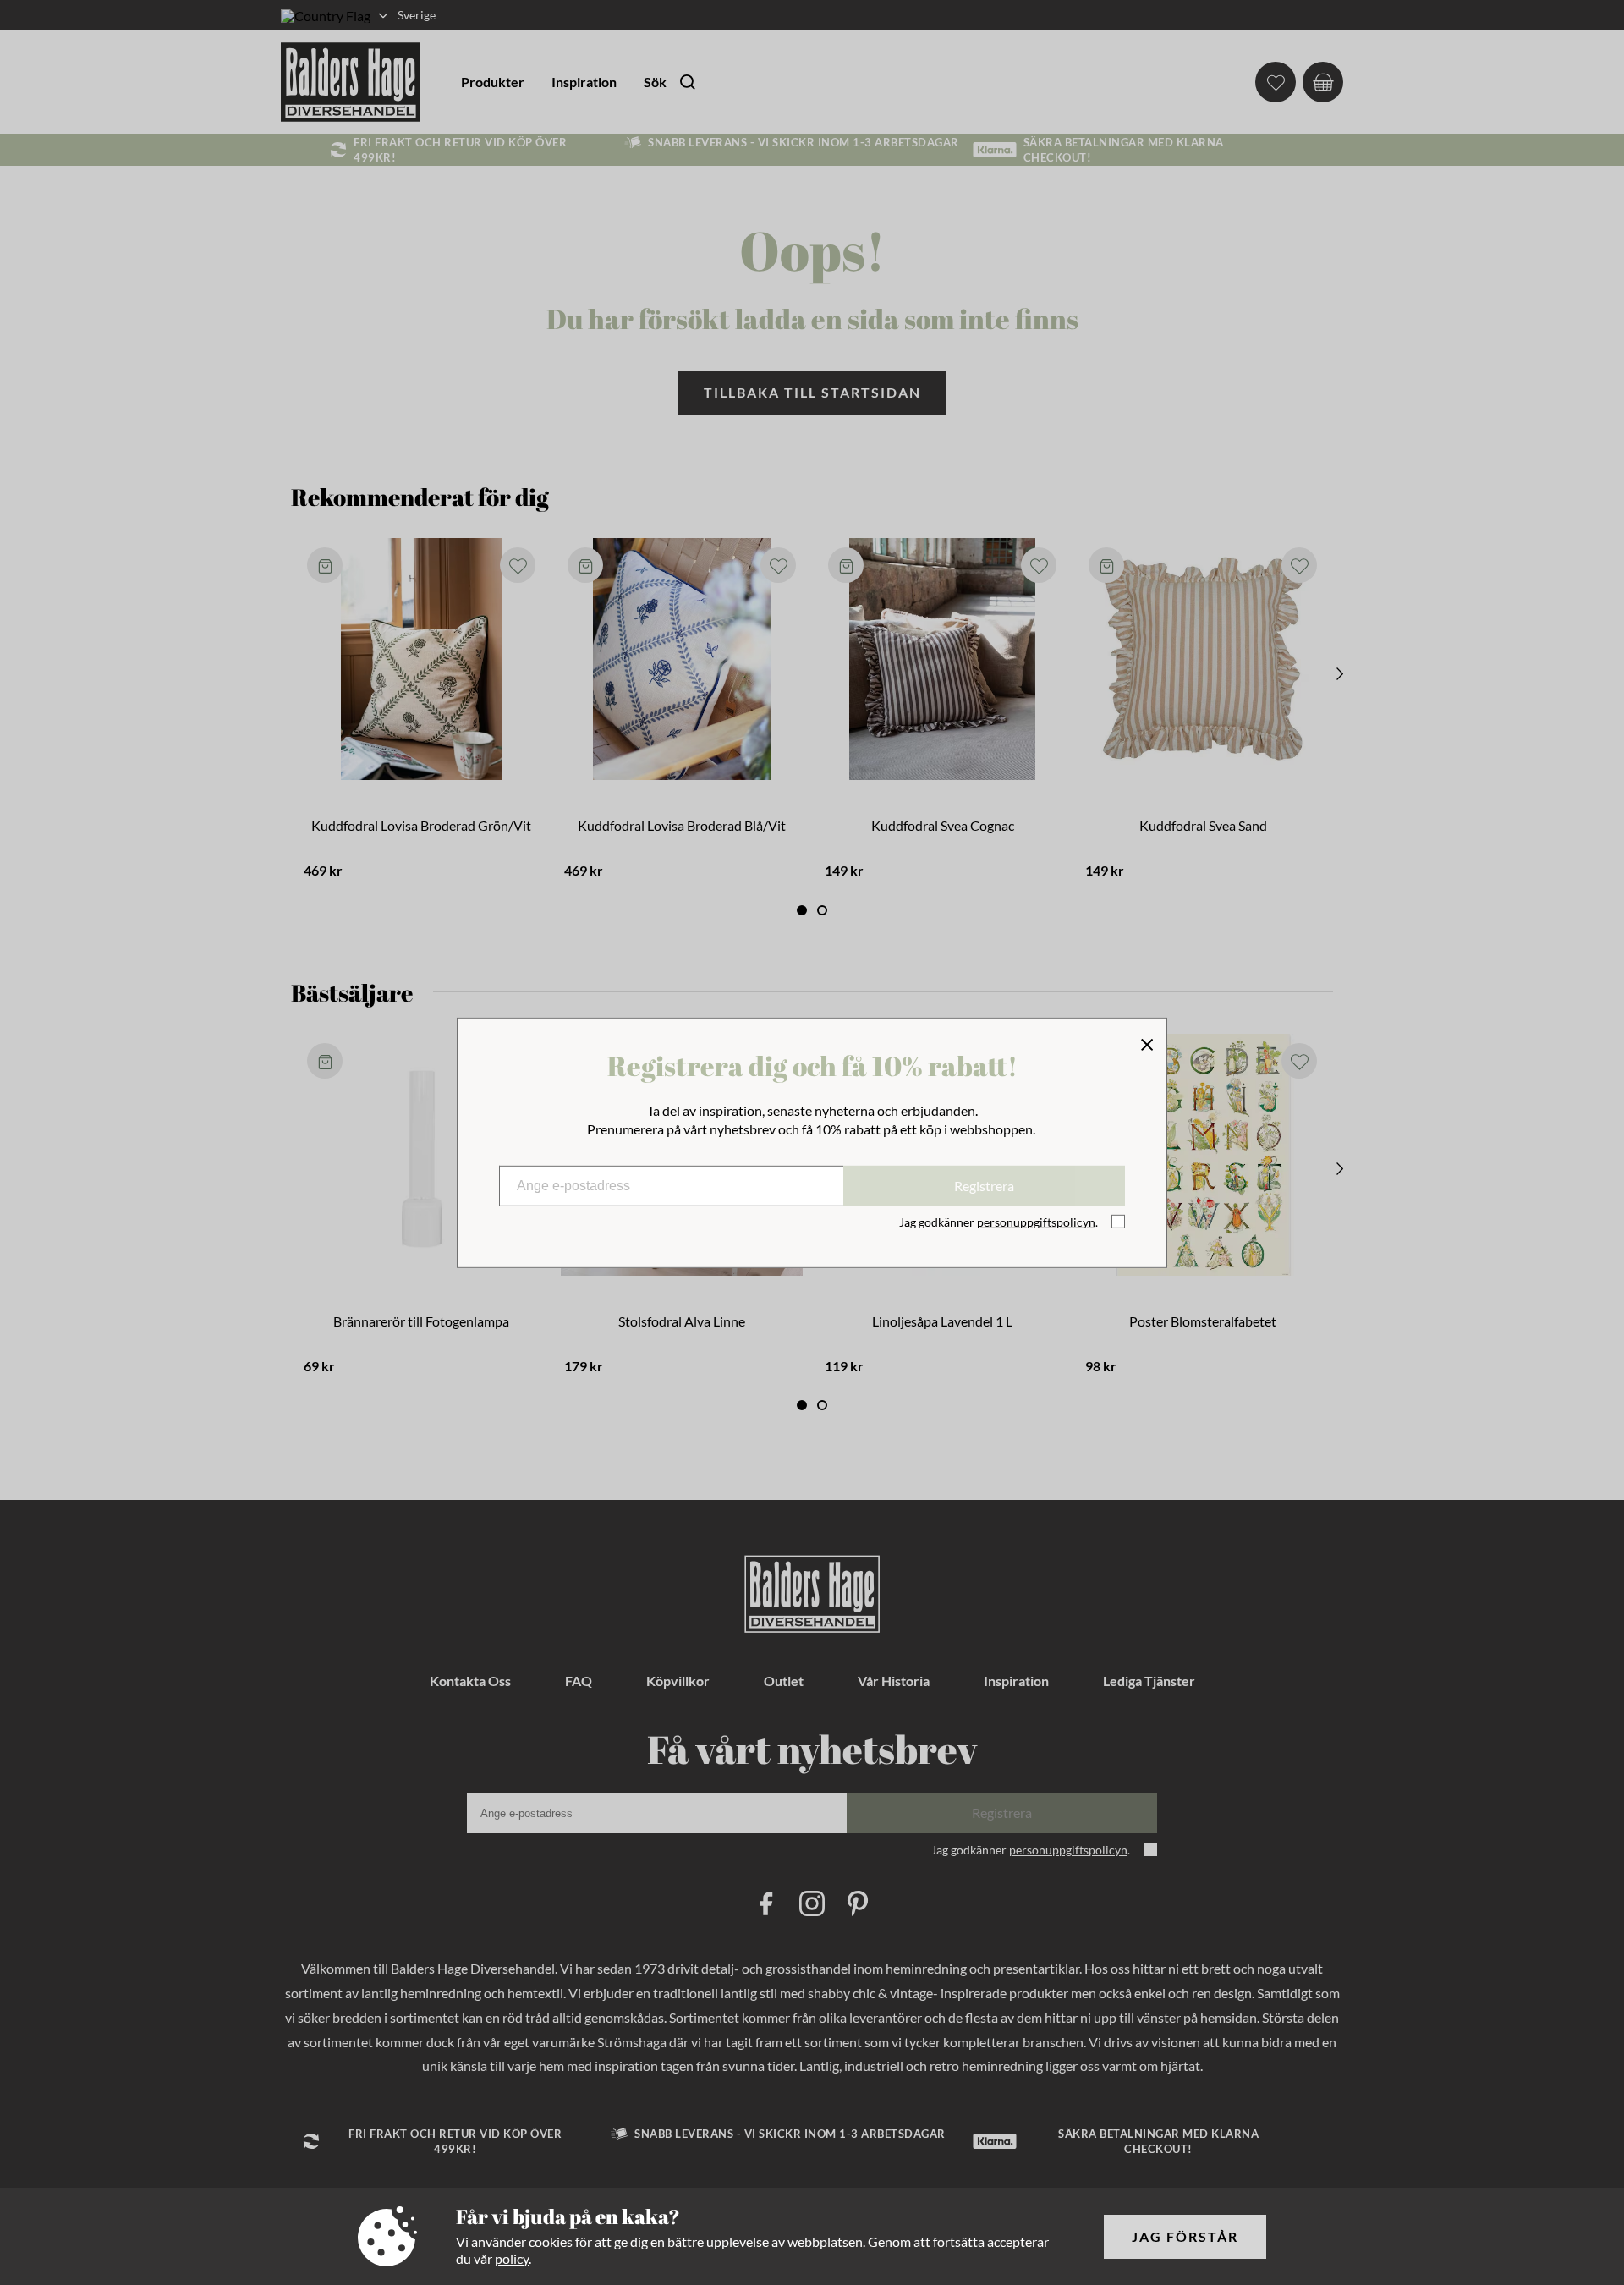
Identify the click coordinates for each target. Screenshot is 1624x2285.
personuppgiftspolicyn (1036, 1222)
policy (512, 2258)
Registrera (984, 1186)
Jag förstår (1185, 2236)
